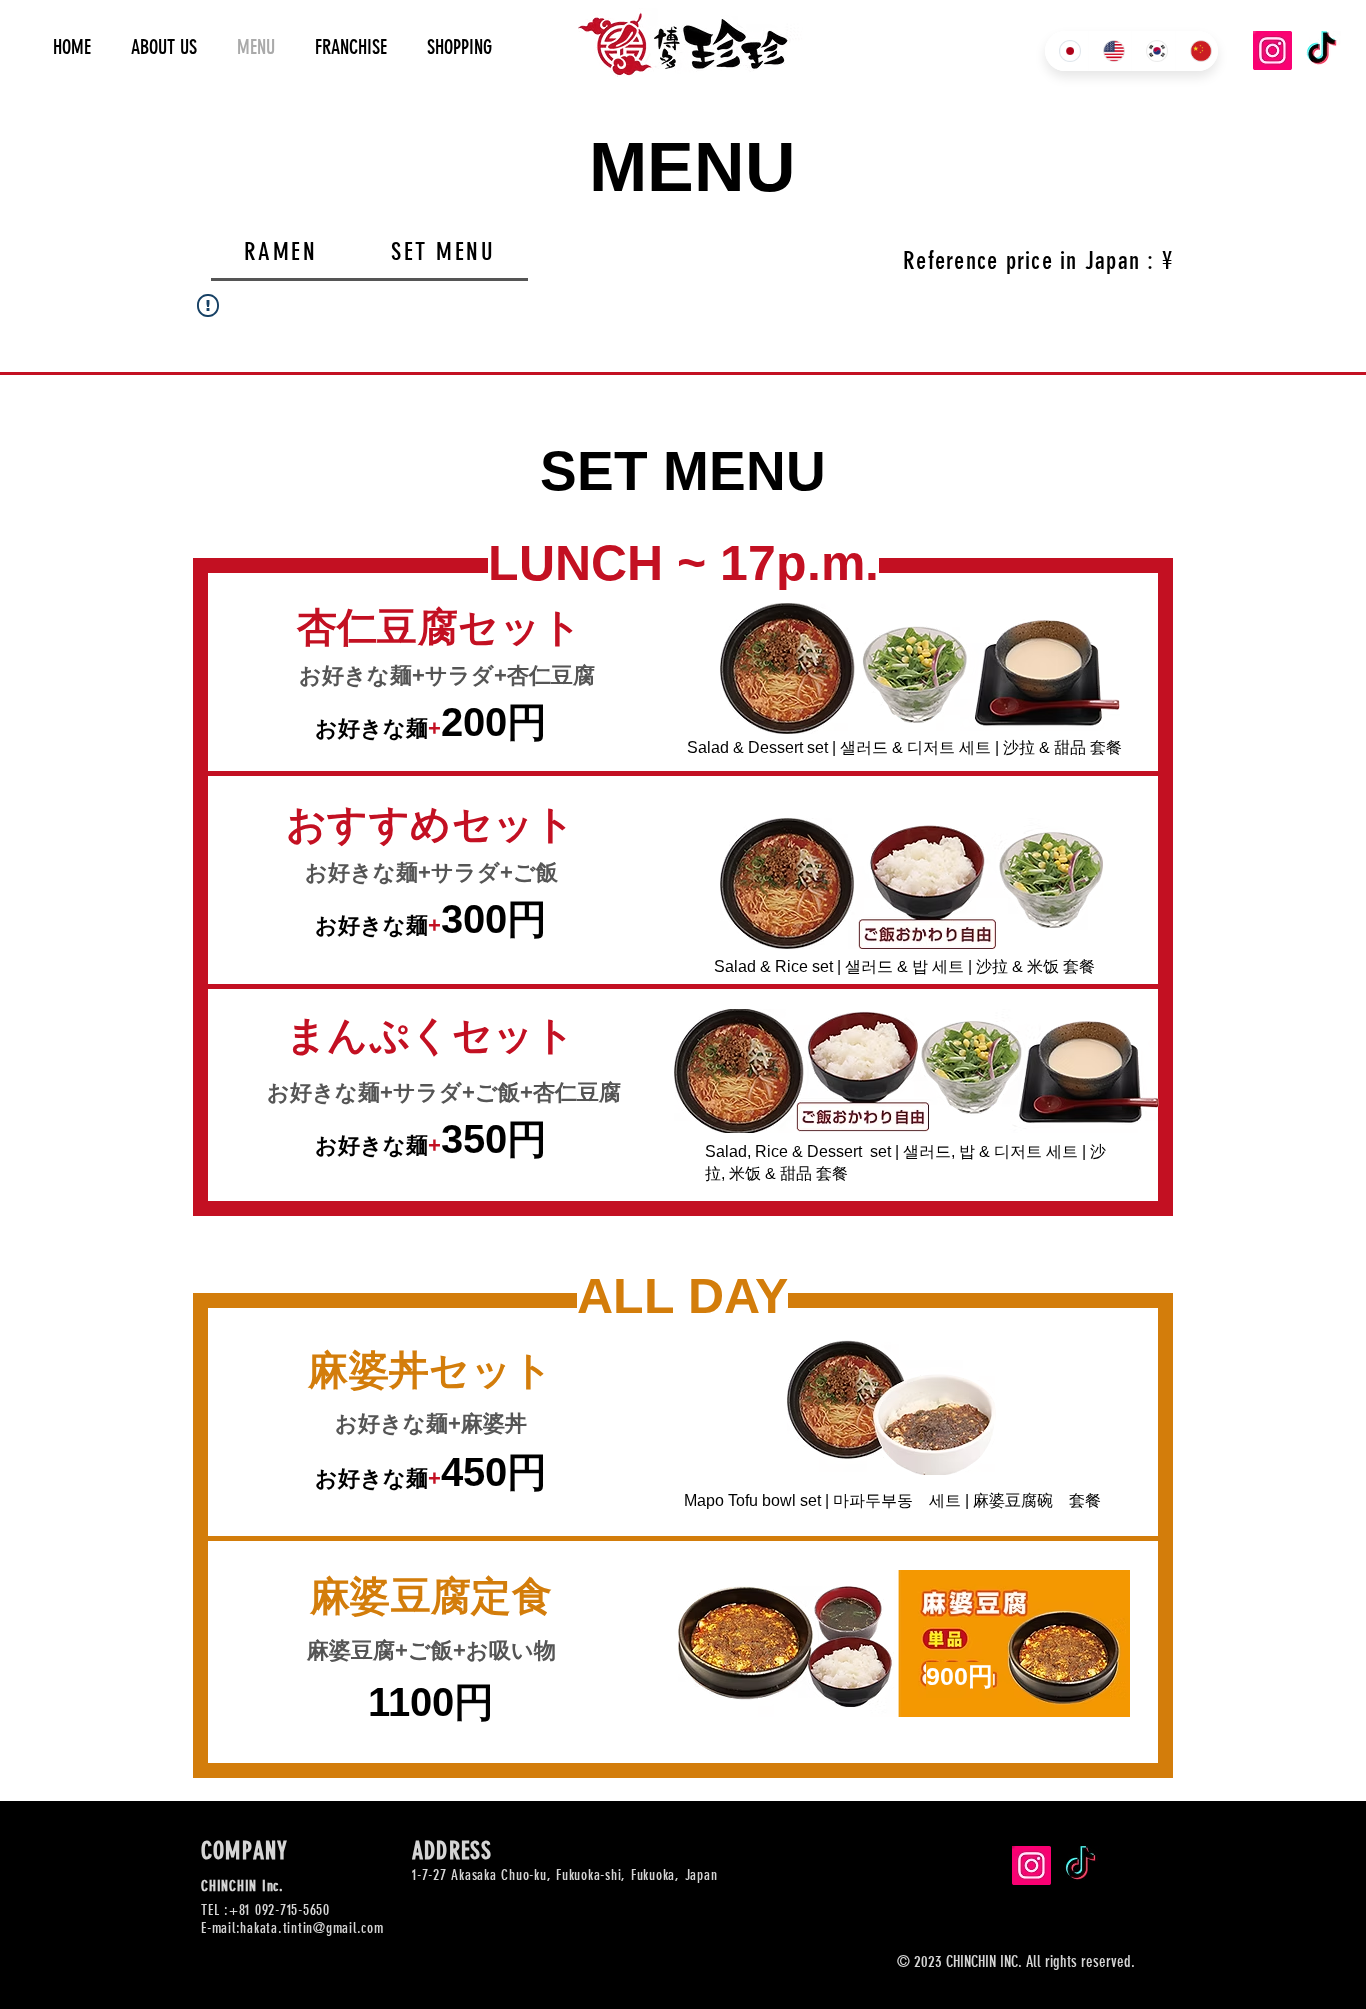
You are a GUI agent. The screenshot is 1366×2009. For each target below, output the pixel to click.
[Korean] (1153, 51)
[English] (1110, 51)
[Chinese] (1197, 51)
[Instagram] (1272, 50)
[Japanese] (1066, 51)
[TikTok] (1321, 50)
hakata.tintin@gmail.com (311, 1928)
